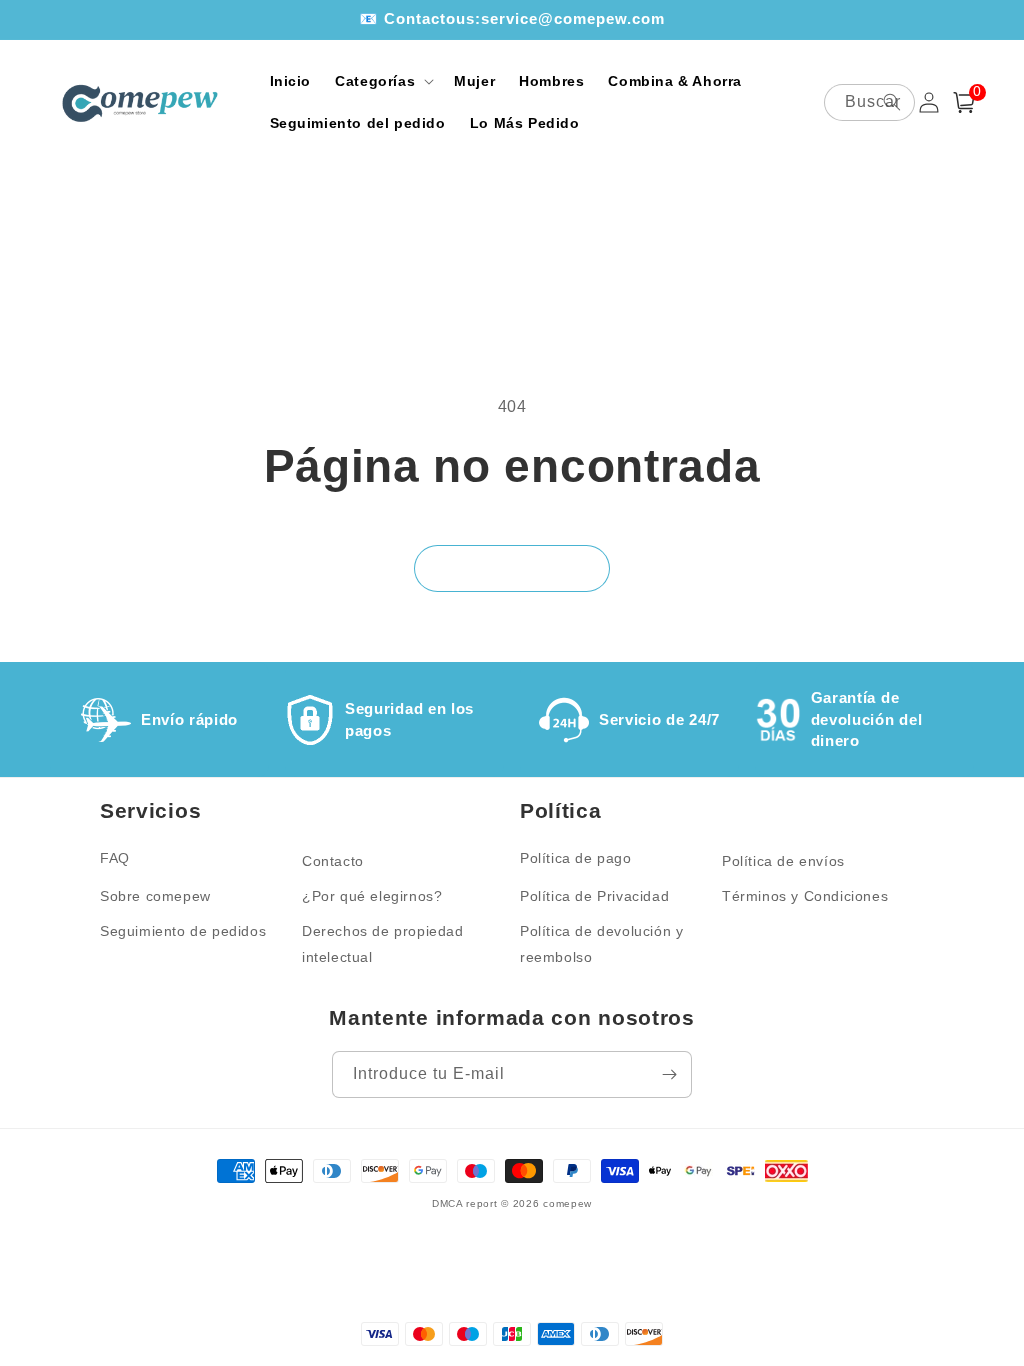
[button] (382, 81)
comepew (567, 1203)
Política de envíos (783, 861)
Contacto (333, 861)
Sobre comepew (155, 896)
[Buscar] (892, 102)
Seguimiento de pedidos (183, 931)
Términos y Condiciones (805, 896)
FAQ (115, 858)
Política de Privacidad (594, 896)
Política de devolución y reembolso (601, 943)
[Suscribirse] (669, 1074)
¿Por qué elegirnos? (372, 896)
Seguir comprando (512, 568)
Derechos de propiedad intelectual (383, 943)
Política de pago (576, 858)
